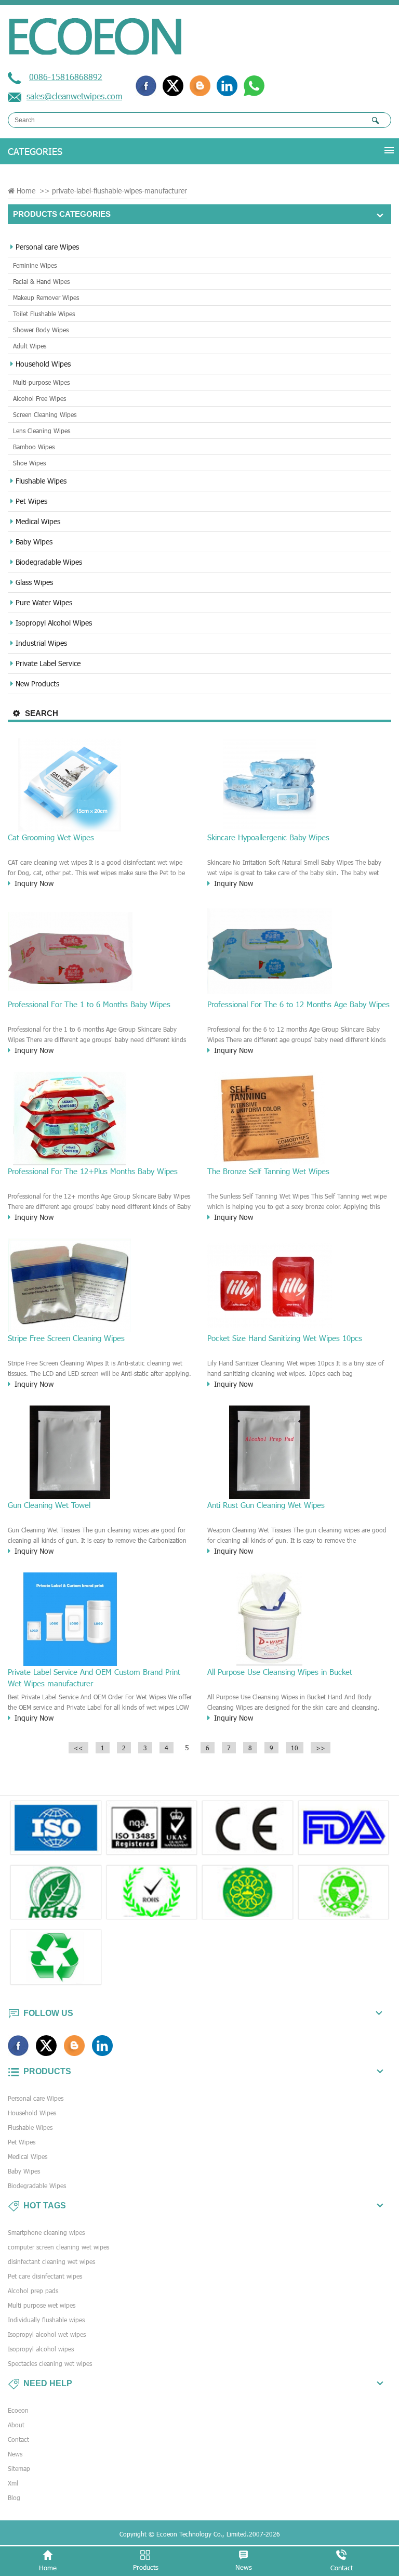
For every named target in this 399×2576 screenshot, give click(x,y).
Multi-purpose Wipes (41, 382)
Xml (13, 2483)
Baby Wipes (34, 542)
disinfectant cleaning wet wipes (51, 2261)
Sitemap (19, 2468)
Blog (14, 2497)
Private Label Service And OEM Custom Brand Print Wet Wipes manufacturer (94, 1677)
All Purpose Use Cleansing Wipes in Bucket (280, 1672)
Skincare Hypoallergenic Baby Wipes (268, 837)
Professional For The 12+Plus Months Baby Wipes (93, 1171)
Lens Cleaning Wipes (42, 431)
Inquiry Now (34, 883)
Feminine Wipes (35, 265)
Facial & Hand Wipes (41, 281)
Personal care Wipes (47, 247)
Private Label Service (48, 663)
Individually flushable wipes (46, 2320)
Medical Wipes (38, 521)
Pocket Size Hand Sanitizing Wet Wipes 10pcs (285, 1338)
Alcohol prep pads (33, 2291)
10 (295, 1748)
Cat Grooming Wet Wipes (51, 837)
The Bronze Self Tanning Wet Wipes (268, 1171)
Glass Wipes (34, 582)
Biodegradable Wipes (49, 562)
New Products (37, 684)
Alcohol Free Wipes (39, 398)
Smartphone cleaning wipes (46, 2232)
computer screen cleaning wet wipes (58, 2247)
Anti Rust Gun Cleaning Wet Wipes (266, 1505)
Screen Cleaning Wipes (45, 414)
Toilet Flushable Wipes (44, 314)
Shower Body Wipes (41, 330)
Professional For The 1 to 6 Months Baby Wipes (89, 1004)
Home (26, 191)
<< (78, 1748)
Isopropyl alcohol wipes (41, 2349)
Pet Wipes (31, 501)
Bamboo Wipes (34, 447)
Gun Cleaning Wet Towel (49, 1505)
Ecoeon (18, 2410)
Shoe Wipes (29, 463)
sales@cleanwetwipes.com (74, 96)
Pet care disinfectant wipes (45, 2276)
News (15, 2454)
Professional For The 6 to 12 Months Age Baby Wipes (298, 1004)
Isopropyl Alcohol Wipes (54, 623)
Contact (18, 2439)
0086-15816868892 (66, 77)
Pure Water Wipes (44, 602)
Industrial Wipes (41, 643)
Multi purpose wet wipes (42, 2305)
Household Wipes (43, 364)
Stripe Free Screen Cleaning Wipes (66, 1338)
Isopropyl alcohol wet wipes (47, 2334)
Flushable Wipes (41, 481)
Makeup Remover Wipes (46, 297)
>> (321, 1748)
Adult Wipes (30, 346)
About (16, 2425)
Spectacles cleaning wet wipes (50, 2363)
